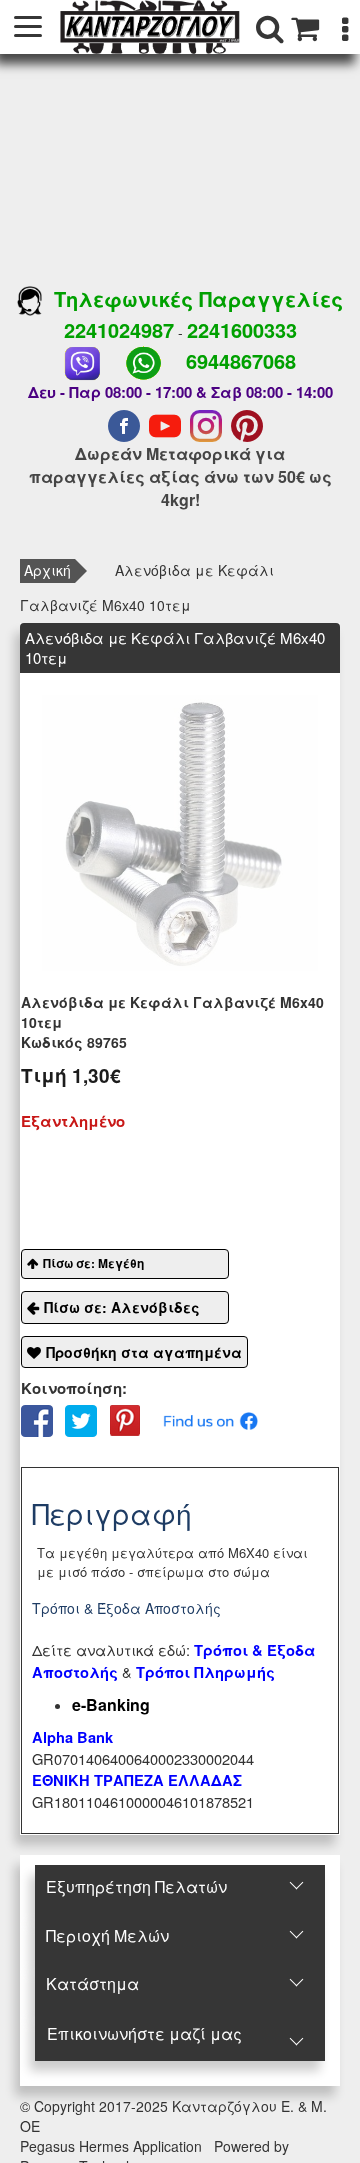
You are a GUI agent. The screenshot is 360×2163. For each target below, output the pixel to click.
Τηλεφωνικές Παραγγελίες (192, 298)
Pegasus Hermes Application (113, 2146)
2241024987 (119, 329)
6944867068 (241, 360)
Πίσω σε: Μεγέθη (93, 1263)
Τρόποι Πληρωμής (205, 1672)
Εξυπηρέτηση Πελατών (136, 1886)
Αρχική (47, 570)
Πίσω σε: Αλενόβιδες (122, 1307)
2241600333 (242, 329)
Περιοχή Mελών (107, 1935)
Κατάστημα (92, 1983)
